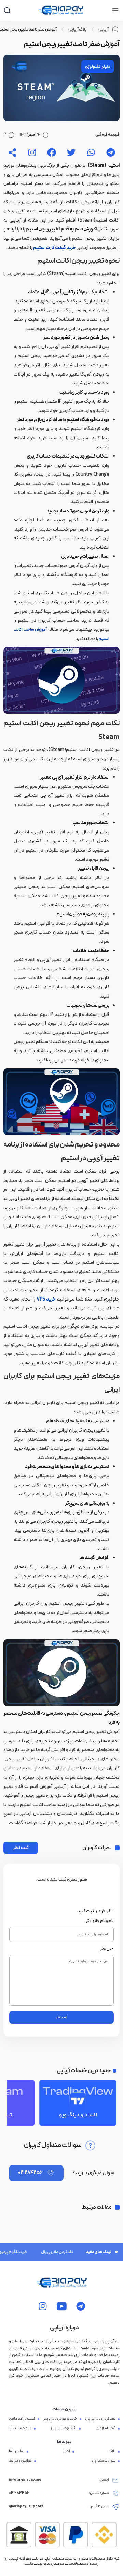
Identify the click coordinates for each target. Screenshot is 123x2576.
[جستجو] (7, 10)
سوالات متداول (104, 2461)
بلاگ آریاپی (78, 29)
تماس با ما (17, 2452)
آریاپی (104, 29)
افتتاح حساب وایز (64, 2429)
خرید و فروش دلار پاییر (60, 2419)
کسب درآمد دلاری (22, 2419)
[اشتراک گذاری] (12, 152)
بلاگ (112, 2452)
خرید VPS (46, 1299)
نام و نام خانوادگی (99, 1921)
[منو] (115, 10)
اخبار (67, 2452)
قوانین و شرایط (20, 2461)
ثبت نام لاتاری (105, 2429)
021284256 (30, 2173)
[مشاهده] (111, 152)
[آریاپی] (61, 10)
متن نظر (107, 1949)
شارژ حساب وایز (20, 2429)
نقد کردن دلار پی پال (46, 2252)
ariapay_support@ (26, 2507)
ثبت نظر (21, 1848)
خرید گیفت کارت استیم (54, 248)
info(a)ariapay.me (25, 2480)
